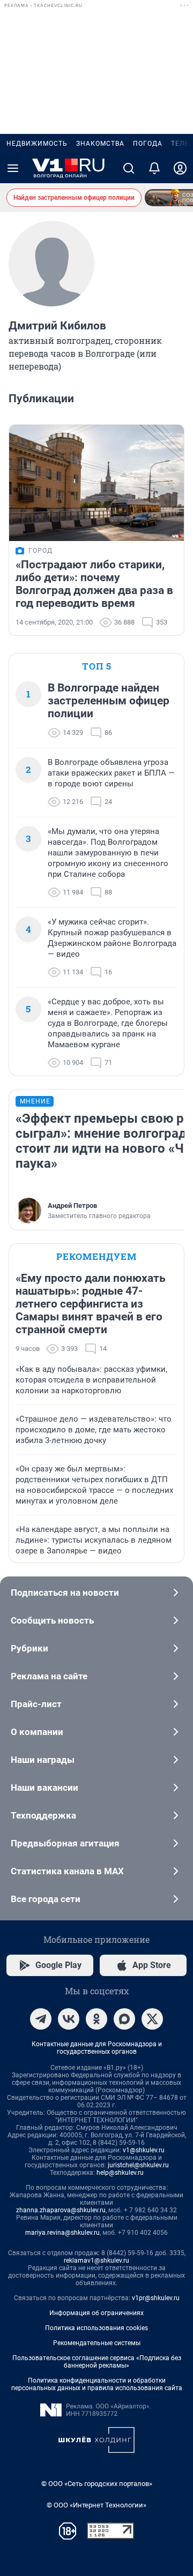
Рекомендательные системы (97, 2343)
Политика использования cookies (96, 2328)
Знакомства (100, 144)
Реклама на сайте (49, 1676)
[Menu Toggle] (13, 168)
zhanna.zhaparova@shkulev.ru (61, 2210)
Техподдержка (43, 1815)
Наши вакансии (44, 1788)
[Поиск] (129, 168)
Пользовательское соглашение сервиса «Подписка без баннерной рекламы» (97, 2362)
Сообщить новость (52, 1620)
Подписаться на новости (65, 1593)
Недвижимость (37, 144)
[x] (152, 2019)
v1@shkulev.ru (144, 2150)
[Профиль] (180, 168)
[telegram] (41, 2019)
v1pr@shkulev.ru (156, 2298)
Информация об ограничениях (96, 2313)
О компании (37, 1732)
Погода (148, 144)
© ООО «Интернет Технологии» (96, 2505)
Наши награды (43, 1760)
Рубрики (29, 1648)
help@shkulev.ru (120, 2173)
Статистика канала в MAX (67, 1871)
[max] (124, 2019)
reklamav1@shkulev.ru (96, 2260)
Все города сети (46, 1899)
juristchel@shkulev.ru (138, 2165)
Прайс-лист (36, 1704)
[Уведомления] (154, 168)
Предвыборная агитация (65, 1843)
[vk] (69, 2019)
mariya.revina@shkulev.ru (62, 2233)
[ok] (96, 2019)
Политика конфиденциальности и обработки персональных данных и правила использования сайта (97, 2384)
